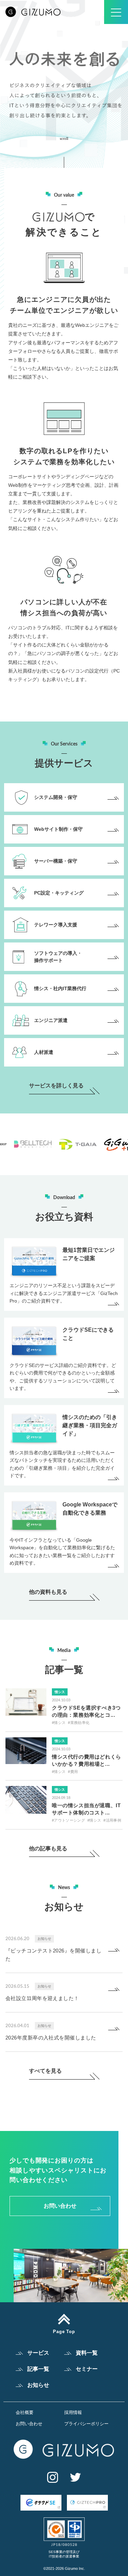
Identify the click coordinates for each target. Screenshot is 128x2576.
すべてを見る (45, 2071)
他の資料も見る (48, 1592)
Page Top (64, 2331)
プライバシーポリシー (86, 2424)
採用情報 (73, 2412)
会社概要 (25, 2412)
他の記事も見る (48, 1849)
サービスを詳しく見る (56, 1086)
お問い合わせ (60, 2206)
